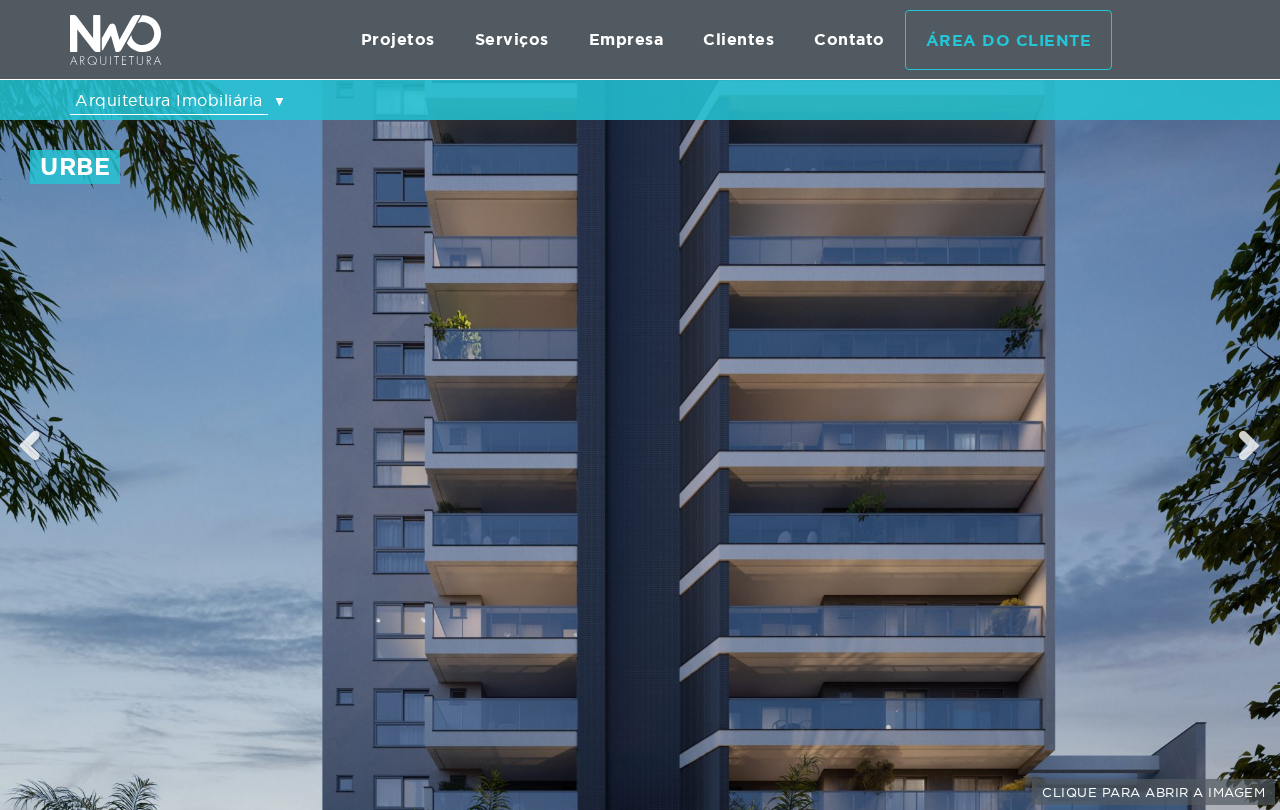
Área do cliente (1009, 40)
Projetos (398, 39)
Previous (30, 445)
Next (1250, 445)
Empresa (626, 39)
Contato (849, 39)
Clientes (738, 39)
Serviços (512, 39)
